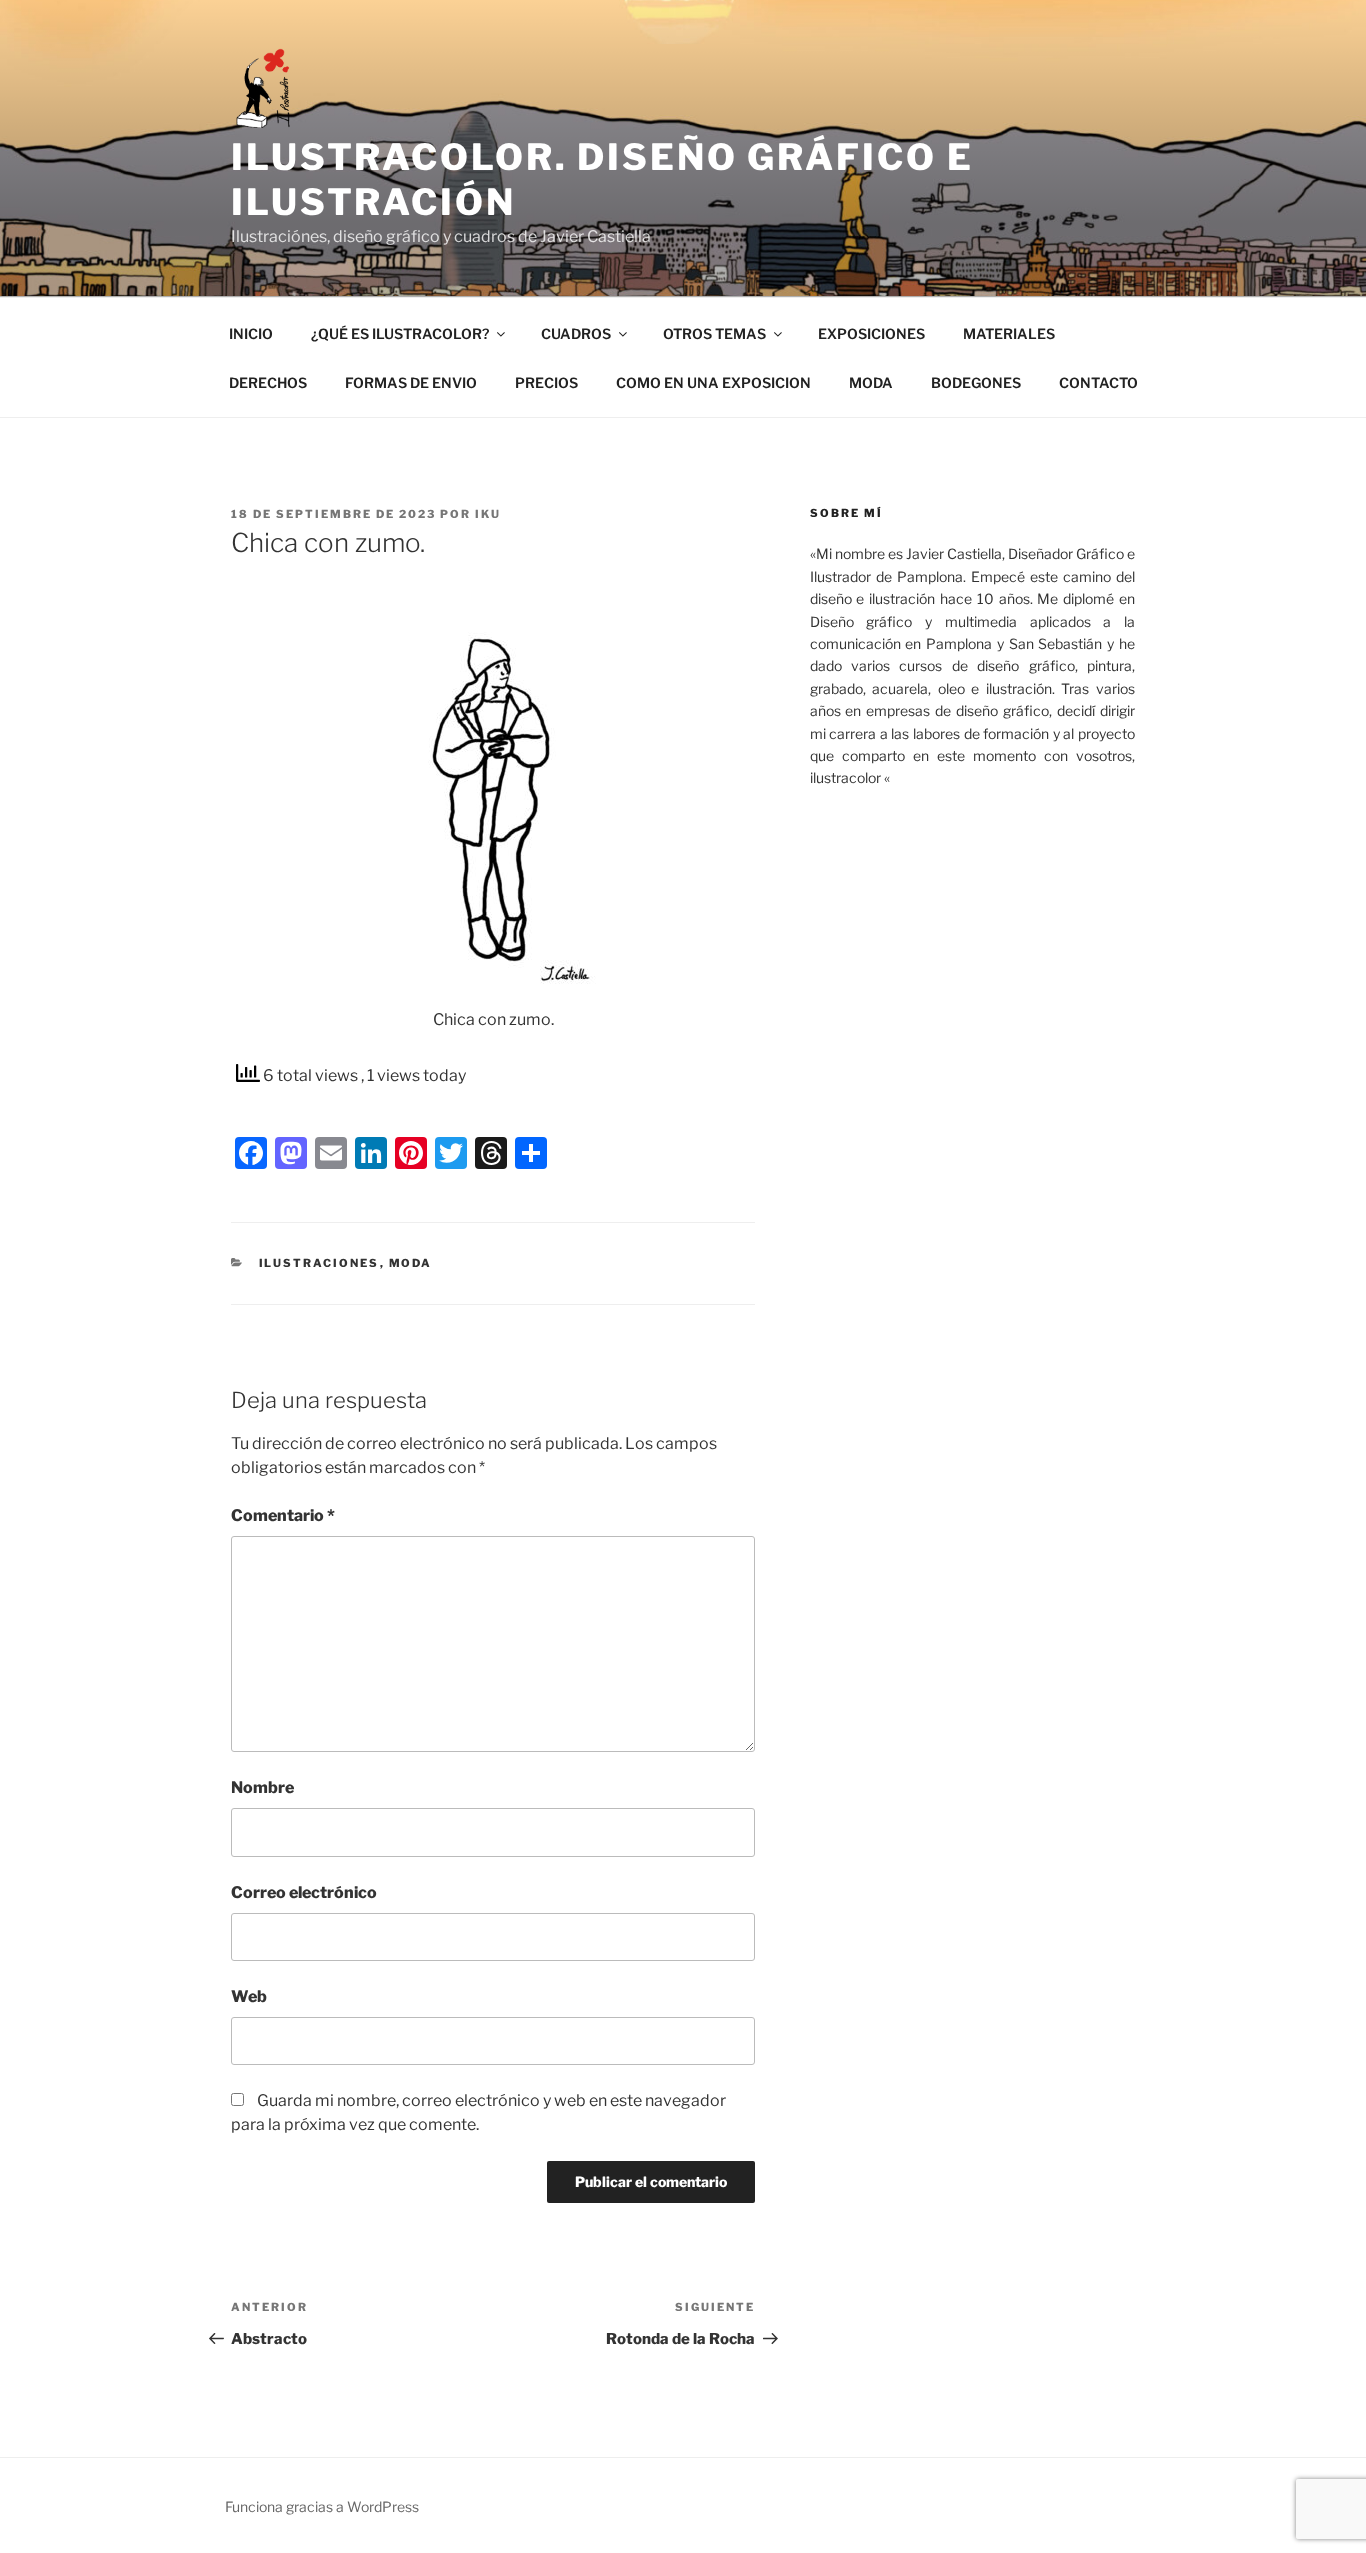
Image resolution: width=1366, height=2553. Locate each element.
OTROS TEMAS (714, 333)
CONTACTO (1098, 382)
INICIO (251, 333)
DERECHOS (268, 382)
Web (249, 1996)
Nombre (262, 1787)
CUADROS (576, 333)
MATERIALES (1009, 333)
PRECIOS (546, 382)
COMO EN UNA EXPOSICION (713, 382)
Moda (411, 1263)
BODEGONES (976, 382)
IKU (488, 514)
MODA (871, 382)
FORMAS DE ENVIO (411, 382)
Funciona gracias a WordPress (322, 2506)
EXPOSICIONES (871, 333)
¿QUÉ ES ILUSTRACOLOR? (400, 333)
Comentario (283, 1515)
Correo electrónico (304, 1892)
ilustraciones (319, 1263)
